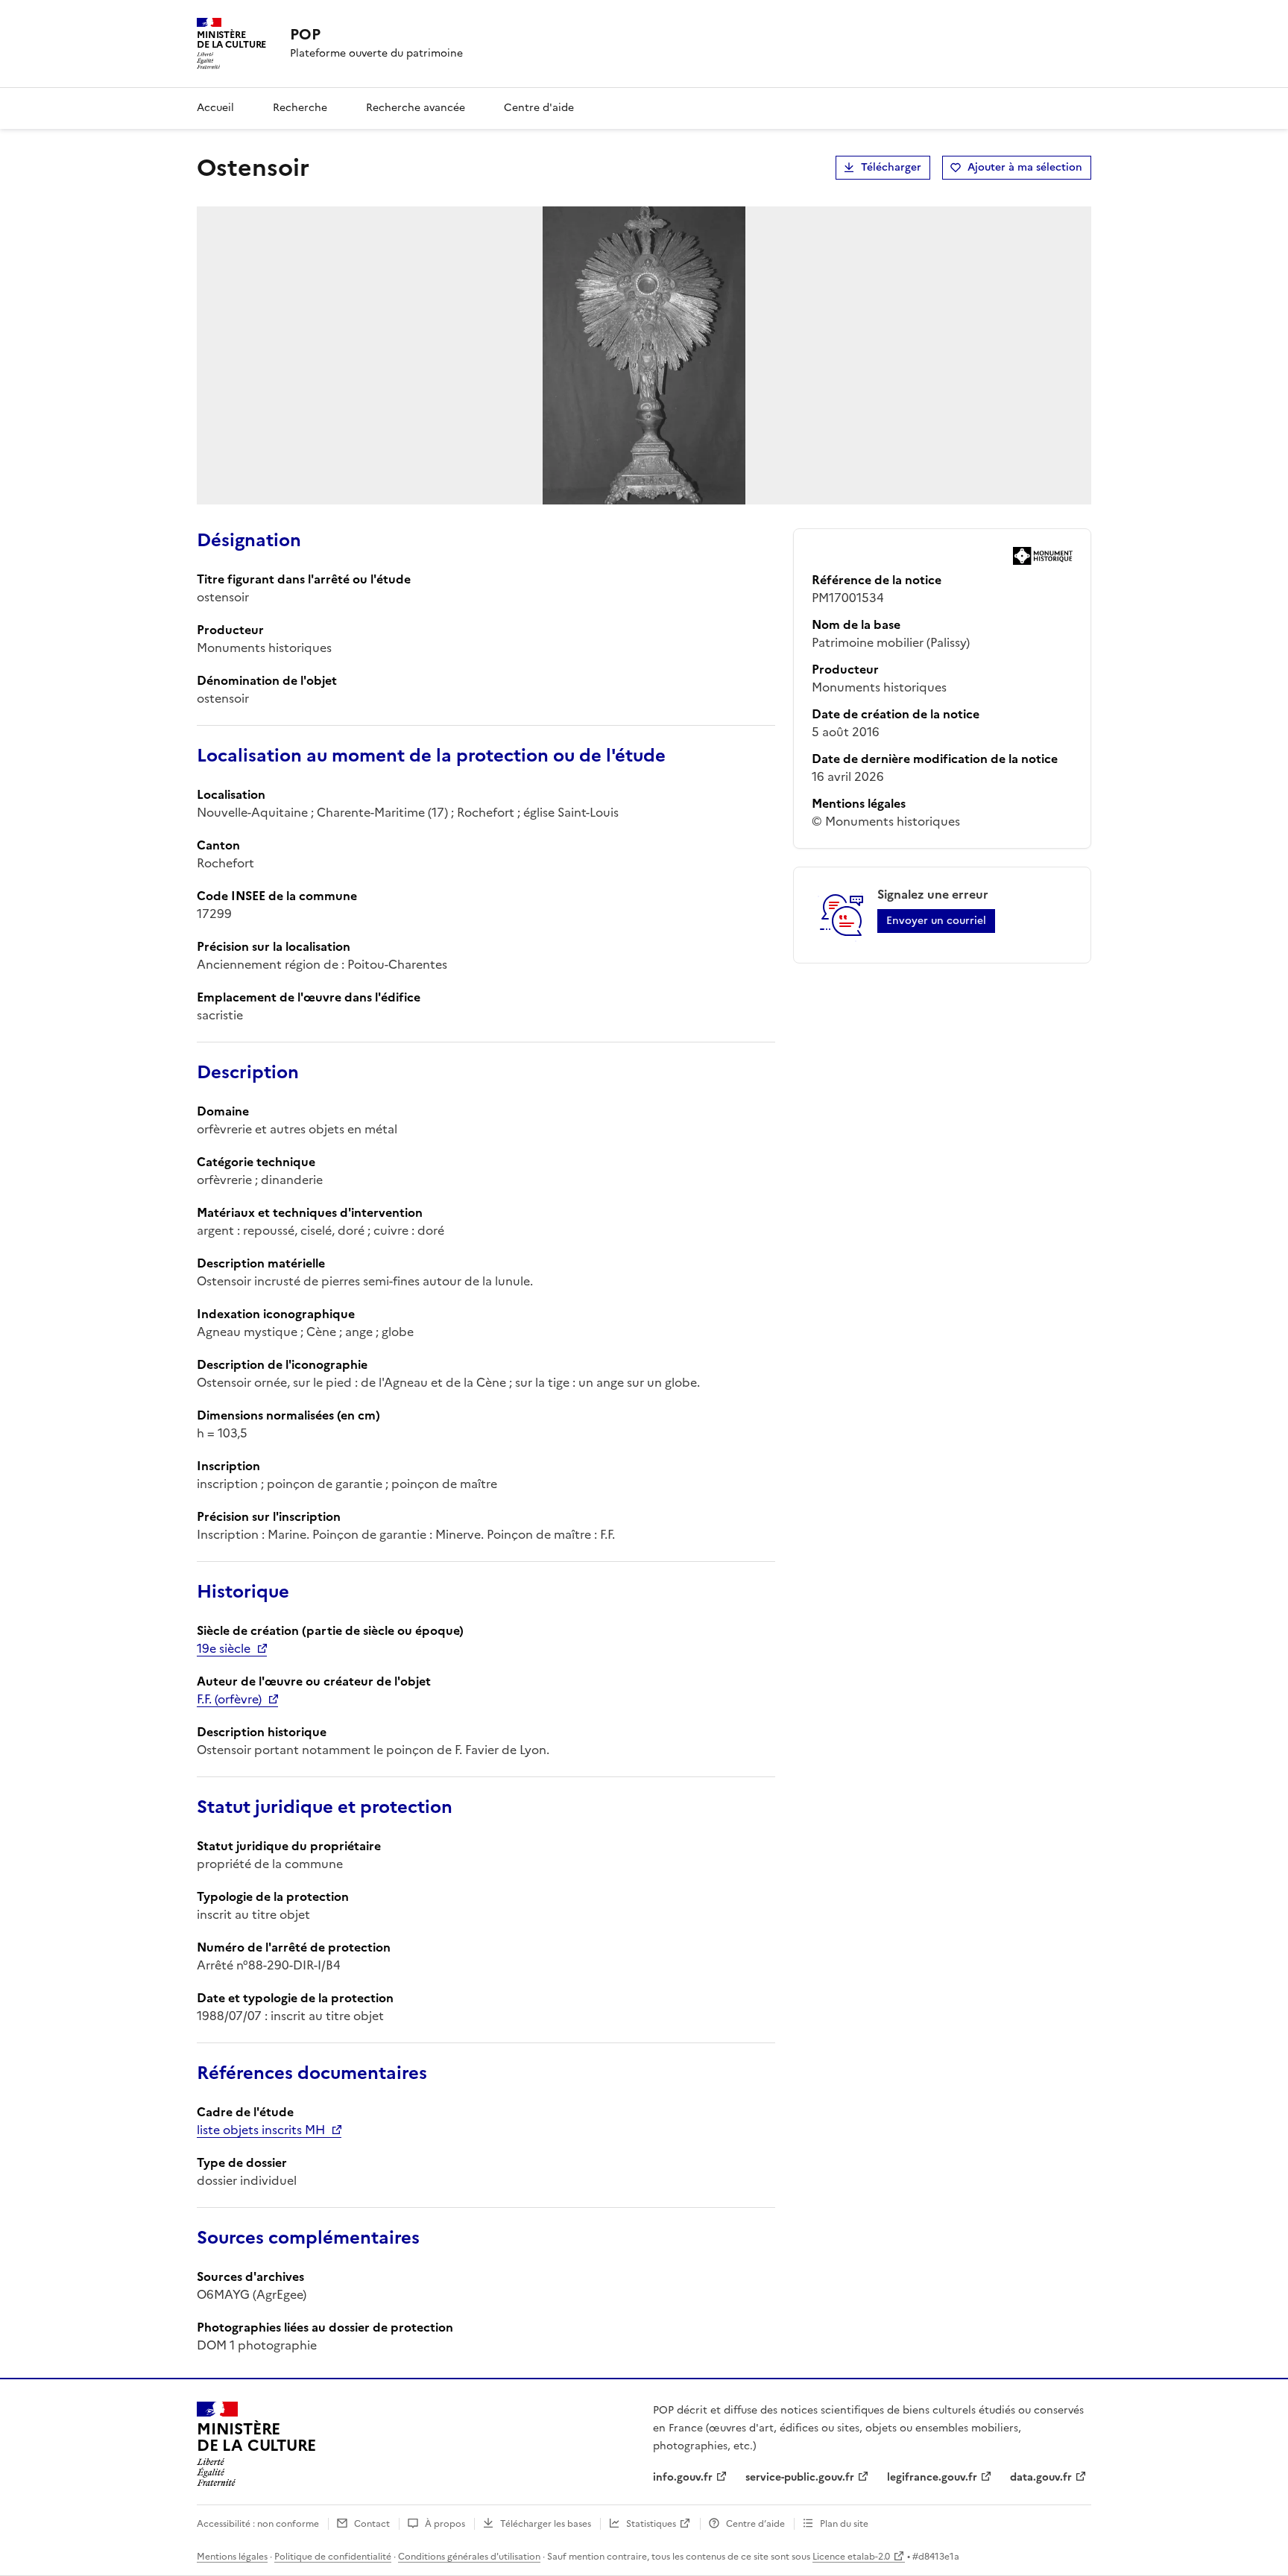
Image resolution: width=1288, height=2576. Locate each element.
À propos (445, 2524)
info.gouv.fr (683, 2477)
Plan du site (844, 2524)
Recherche (300, 108)
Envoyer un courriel (936, 921)
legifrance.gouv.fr (932, 2477)
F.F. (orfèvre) (229, 1699)
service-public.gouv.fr (800, 2477)
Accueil (215, 108)
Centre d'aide (539, 108)
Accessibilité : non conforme (258, 2524)
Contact (372, 2524)
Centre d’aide (755, 2524)
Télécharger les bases (546, 2524)
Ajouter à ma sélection (1025, 167)
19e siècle (224, 1648)
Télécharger (891, 167)
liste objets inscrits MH (261, 2130)
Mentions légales (232, 2557)
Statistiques (651, 2524)
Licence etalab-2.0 (851, 2557)
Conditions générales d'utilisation (469, 2557)
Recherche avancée (416, 108)
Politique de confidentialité (333, 2557)
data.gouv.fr (1041, 2477)
